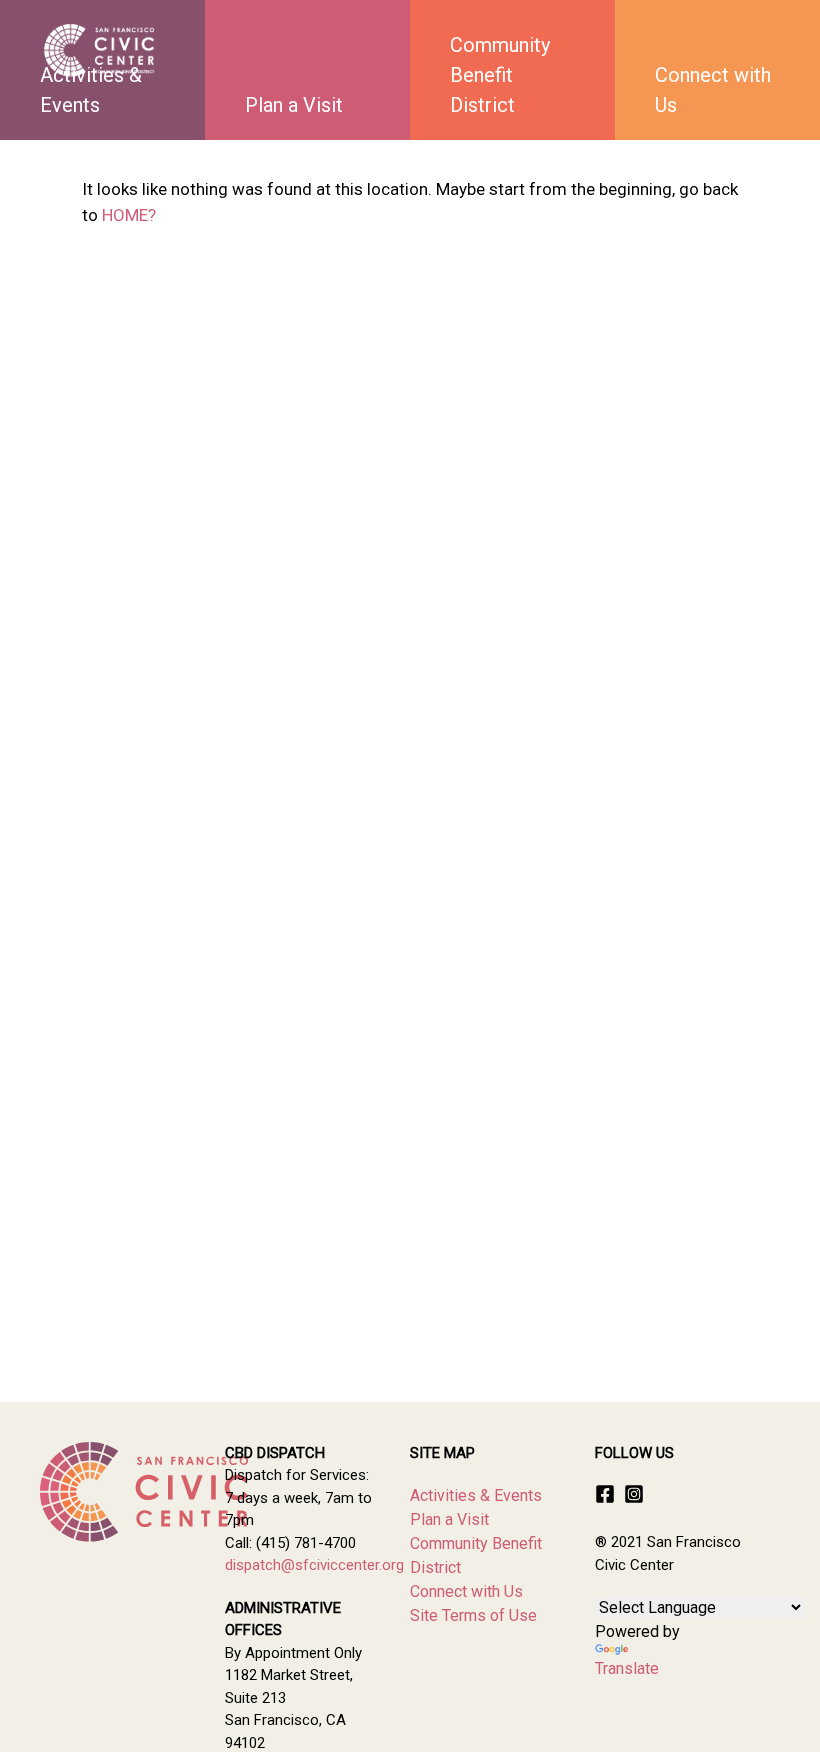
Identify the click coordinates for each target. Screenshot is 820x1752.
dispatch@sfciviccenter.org (314, 1565)
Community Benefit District (500, 75)
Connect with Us (713, 90)
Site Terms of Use (473, 1615)
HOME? (129, 215)
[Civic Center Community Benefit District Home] (100, 50)
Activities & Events (476, 1495)
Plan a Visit (294, 105)
